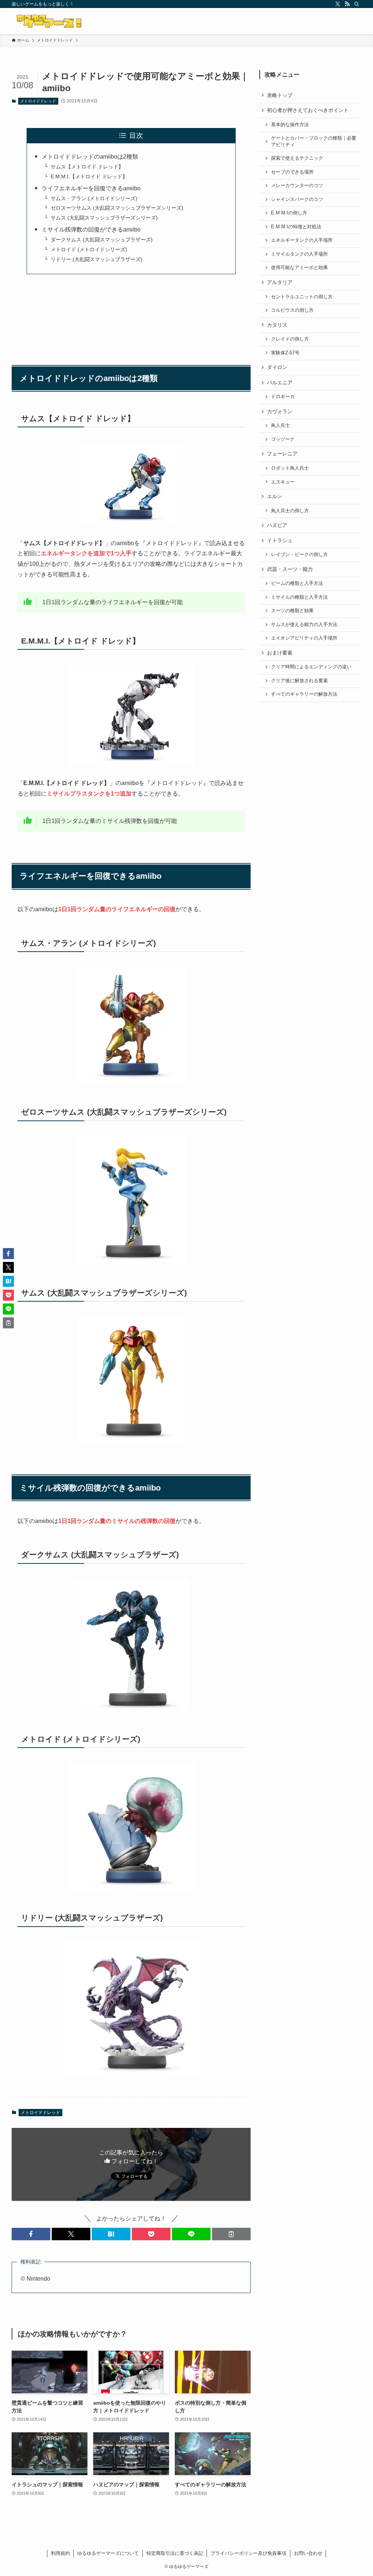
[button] (31, 2234)
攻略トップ (280, 95)
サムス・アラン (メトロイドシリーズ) (94, 198)
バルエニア (280, 382)
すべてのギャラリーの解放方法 (304, 694)
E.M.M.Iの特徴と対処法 (296, 227)
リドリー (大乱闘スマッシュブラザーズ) (97, 259)
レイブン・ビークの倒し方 (299, 555)
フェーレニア (282, 454)
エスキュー (283, 482)
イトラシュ (280, 540)
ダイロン (277, 367)
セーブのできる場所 (292, 172)
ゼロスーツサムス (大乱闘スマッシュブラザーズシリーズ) (117, 208)
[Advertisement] (131, 316)
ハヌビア (277, 525)
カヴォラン (280, 411)
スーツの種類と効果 (292, 611)
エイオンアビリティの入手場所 (304, 638)
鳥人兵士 (280, 426)
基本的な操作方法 (290, 125)
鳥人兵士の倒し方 (290, 511)
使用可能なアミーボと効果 (299, 268)
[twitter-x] (338, 4)
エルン (275, 496)
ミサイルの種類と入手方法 (299, 597)
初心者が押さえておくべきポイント (308, 110)
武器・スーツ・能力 (290, 569)
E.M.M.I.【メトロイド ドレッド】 (89, 176)
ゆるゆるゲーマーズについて (108, 2553)
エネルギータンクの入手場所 (302, 240)
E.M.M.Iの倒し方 (289, 213)
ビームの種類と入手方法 (297, 583)
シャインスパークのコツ (297, 199)
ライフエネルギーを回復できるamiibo (91, 188)
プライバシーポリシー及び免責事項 (248, 2553)
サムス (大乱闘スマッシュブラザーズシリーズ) (104, 218)
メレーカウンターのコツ (297, 186)
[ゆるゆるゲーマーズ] (50, 21)
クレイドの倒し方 (290, 339)
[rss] (347, 4)
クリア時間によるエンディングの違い (311, 667)
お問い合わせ (308, 2553)
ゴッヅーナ (283, 439)
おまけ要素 (280, 653)
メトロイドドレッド (38, 101)
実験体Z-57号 (285, 353)
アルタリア (280, 282)
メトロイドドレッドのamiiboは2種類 (90, 157)
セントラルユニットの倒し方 (302, 297)
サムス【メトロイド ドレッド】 (87, 167)
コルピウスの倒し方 (292, 310)
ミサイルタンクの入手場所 (299, 254)
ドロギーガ (283, 397)
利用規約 (60, 2553)
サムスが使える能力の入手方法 (304, 625)
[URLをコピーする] (231, 2234)
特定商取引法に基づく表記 (175, 2553)
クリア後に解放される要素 (299, 681)
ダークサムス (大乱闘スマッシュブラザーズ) (102, 240)
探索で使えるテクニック (297, 158)
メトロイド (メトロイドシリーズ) (89, 249)
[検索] (357, 4)
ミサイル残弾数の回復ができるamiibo (91, 230)
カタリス (277, 325)
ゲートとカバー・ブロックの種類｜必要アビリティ (314, 141)
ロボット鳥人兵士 (290, 468)
